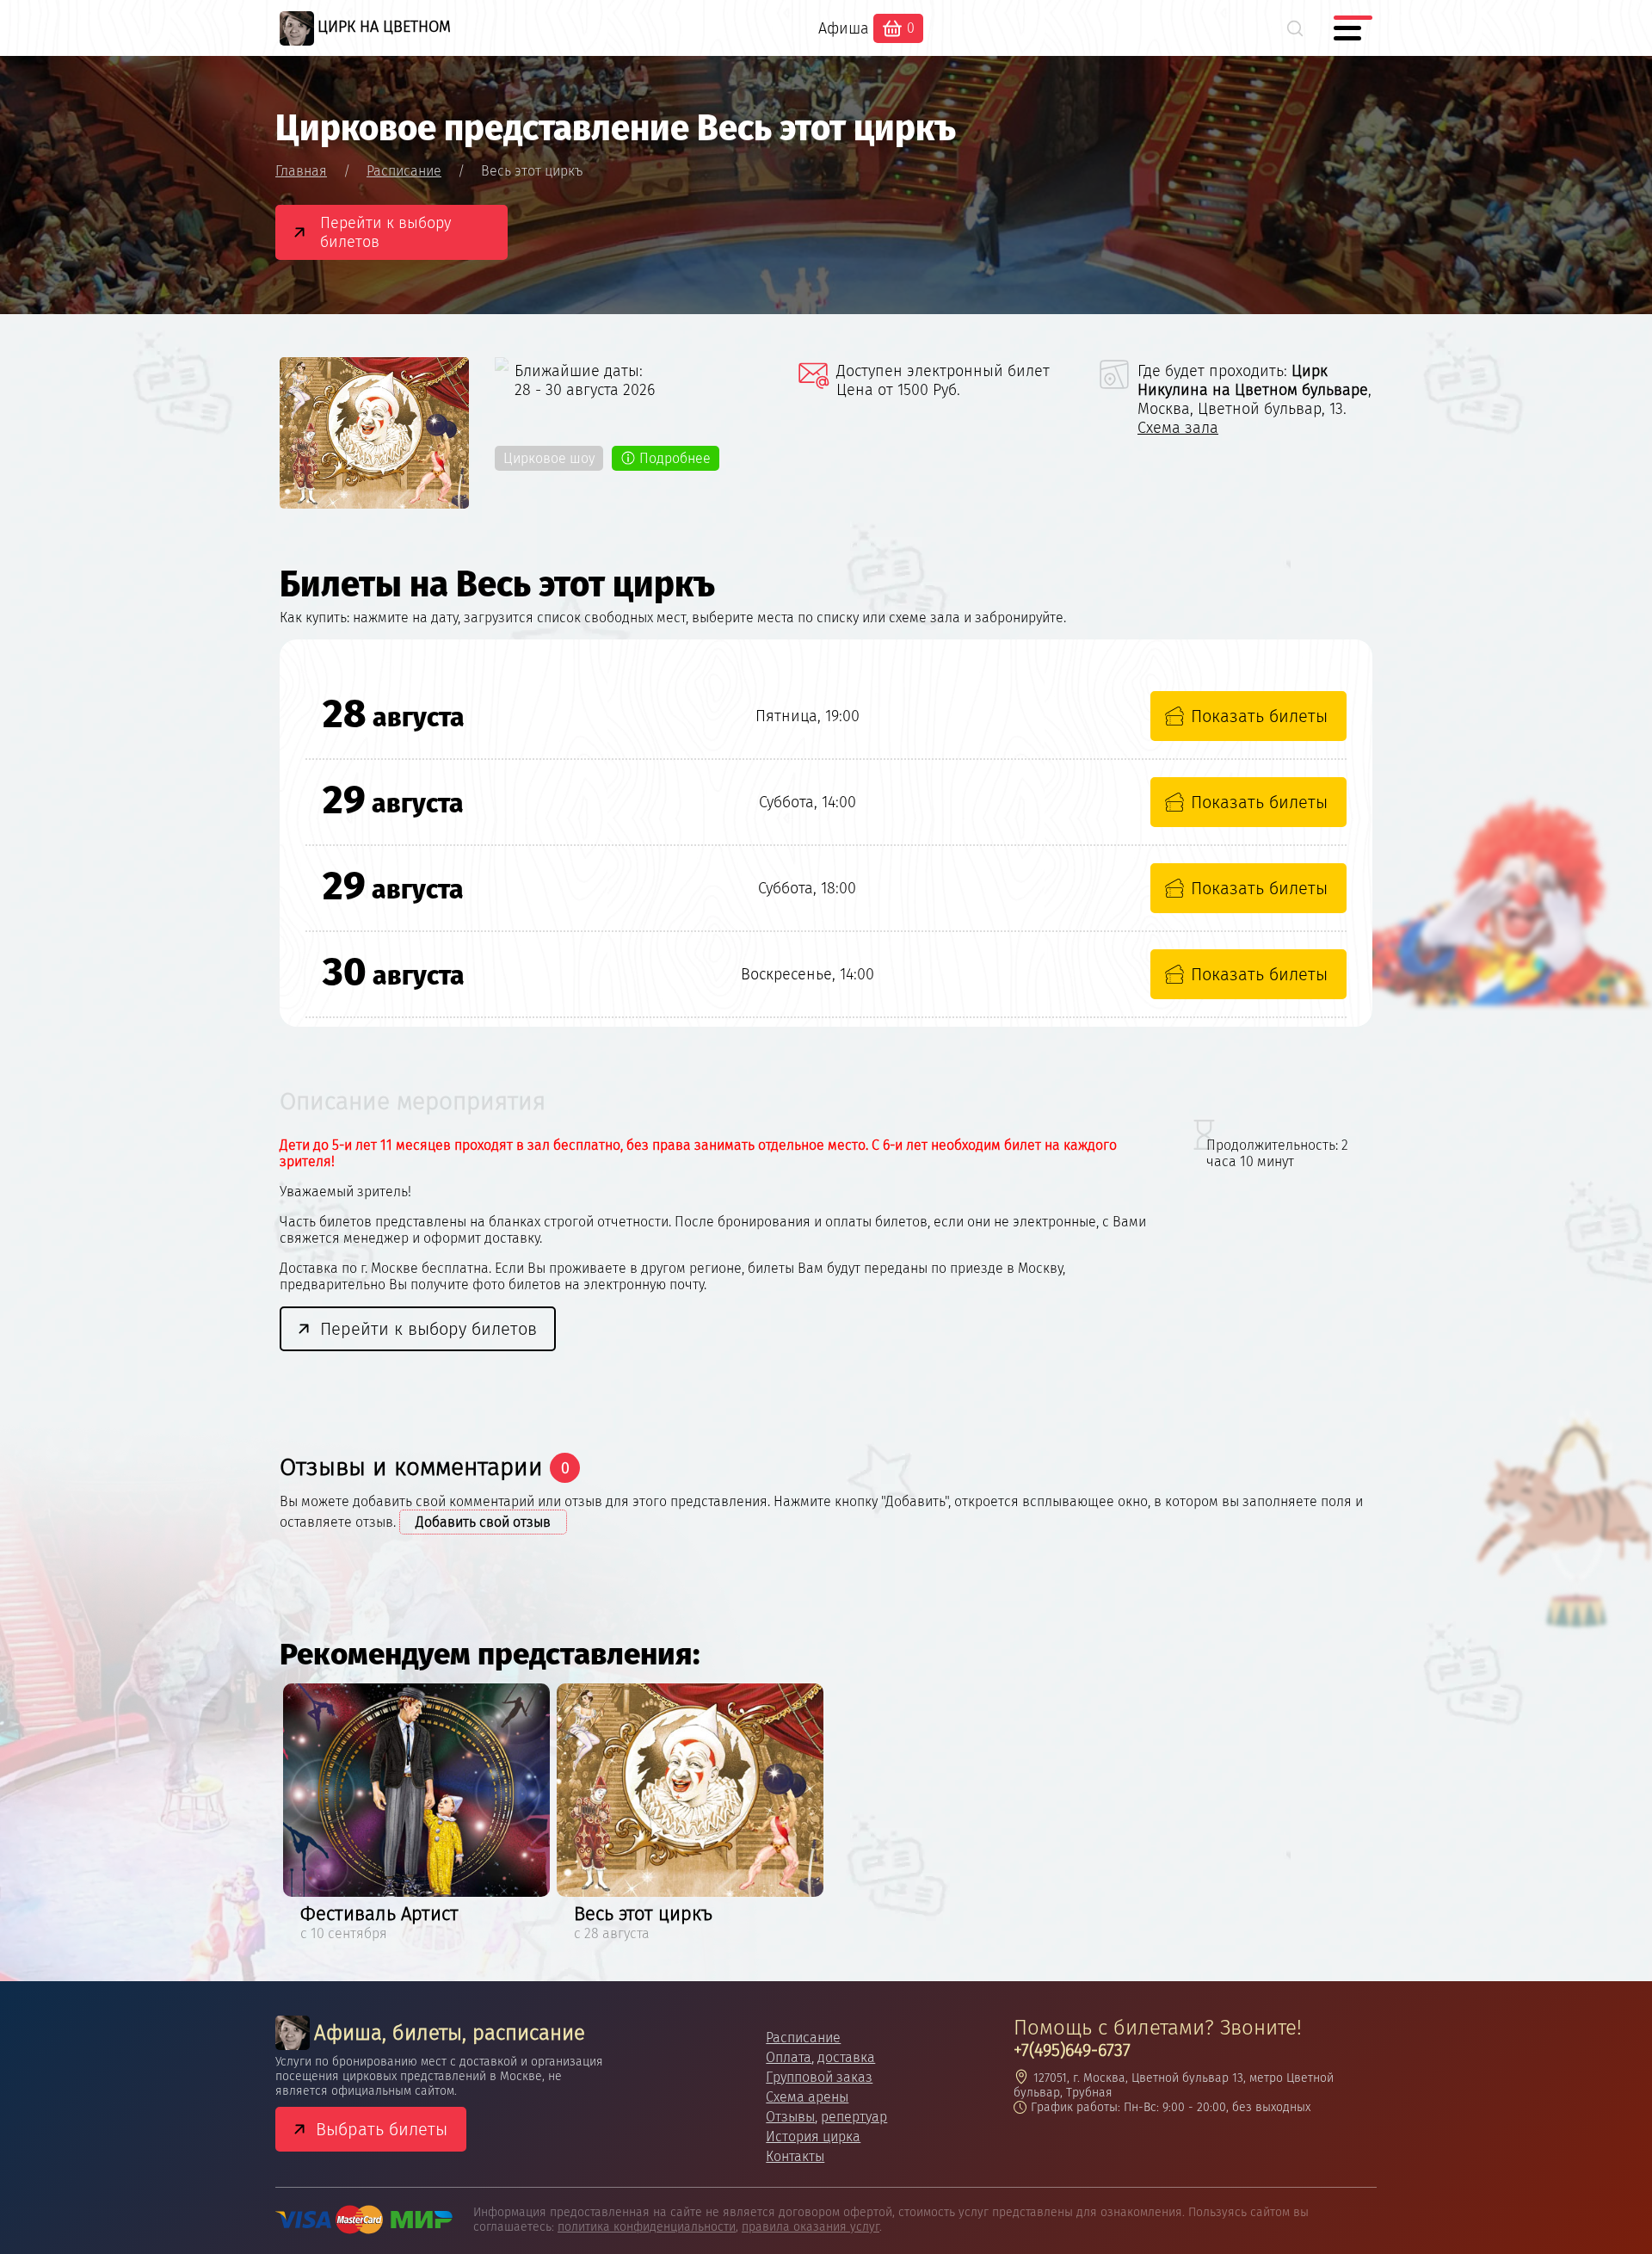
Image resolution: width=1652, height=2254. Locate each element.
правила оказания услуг (811, 2227)
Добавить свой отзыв (483, 1522)
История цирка (813, 2137)
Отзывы (790, 2117)
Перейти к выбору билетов (385, 232)
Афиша (844, 28)
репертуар (854, 2117)
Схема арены (807, 2097)
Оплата (789, 2057)
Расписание (803, 2038)
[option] (416, 1815)
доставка (846, 2057)
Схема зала (1178, 428)
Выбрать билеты (382, 2129)
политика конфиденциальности (647, 2227)
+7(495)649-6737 (1072, 2050)
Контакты (795, 2156)
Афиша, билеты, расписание (450, 2033)
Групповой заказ (819, 2077)
